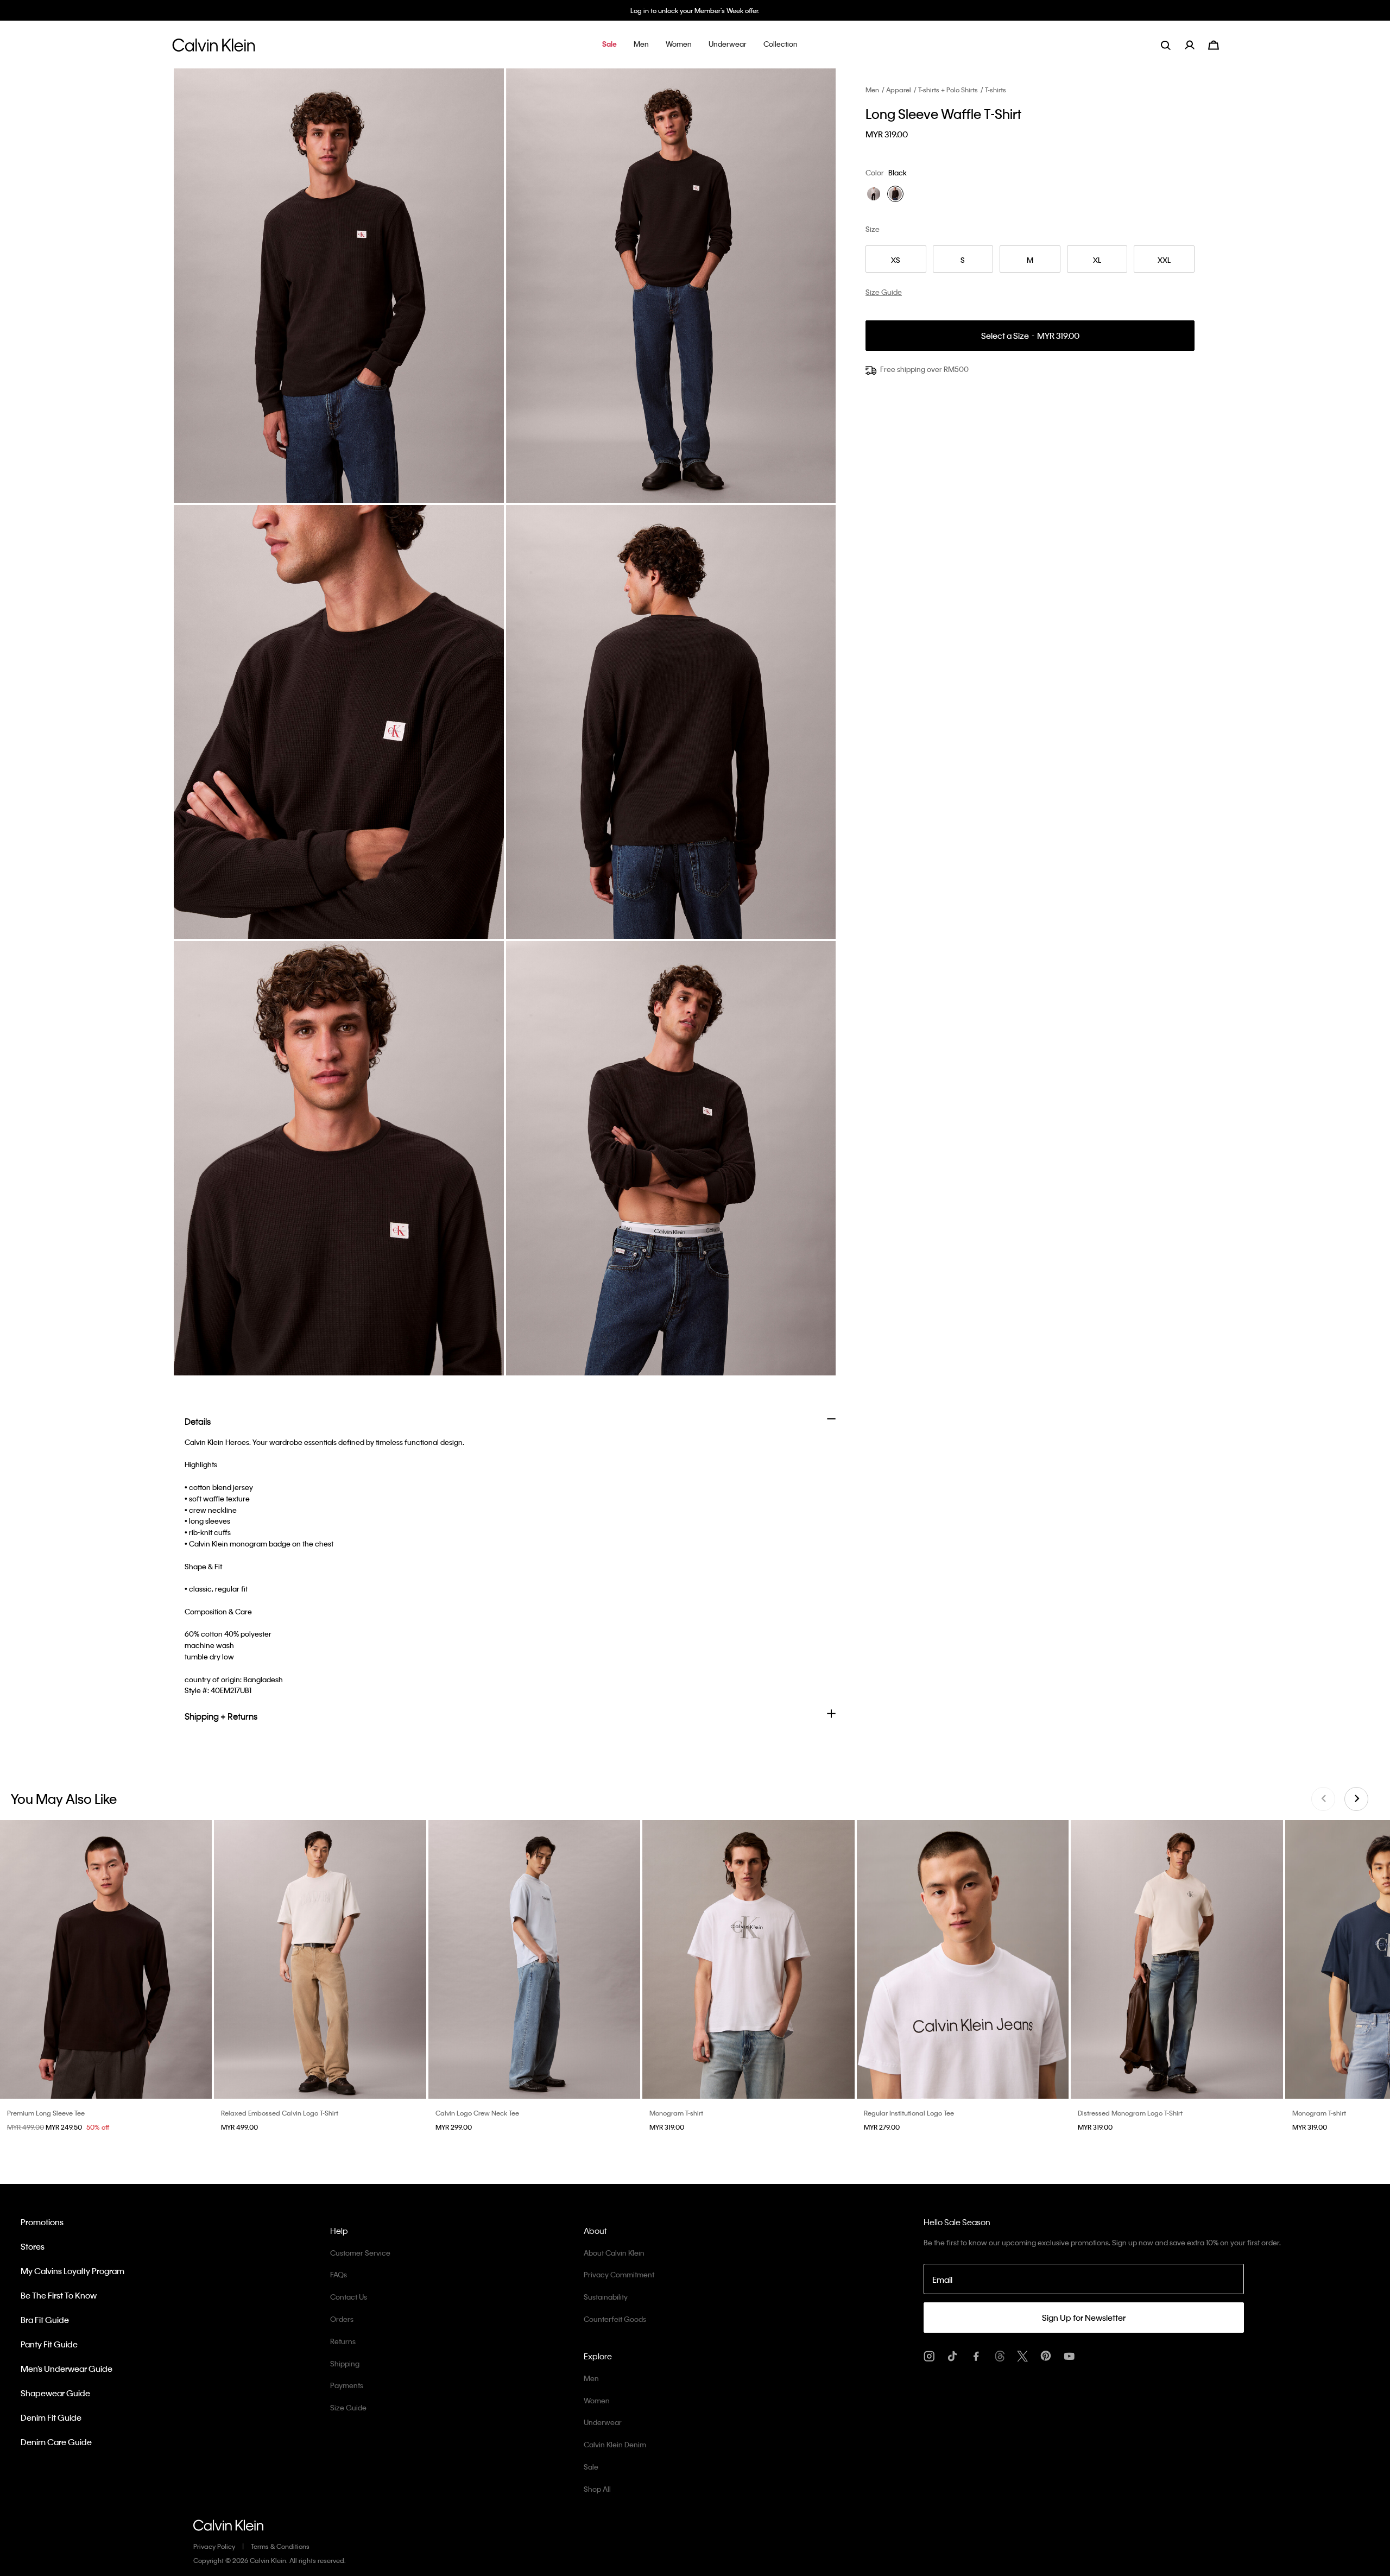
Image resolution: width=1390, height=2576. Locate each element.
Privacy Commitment (619, 2274)
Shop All (597, 2489)
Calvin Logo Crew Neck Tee (477, 2113)
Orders (342, 2319)
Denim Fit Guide (51, 2417)
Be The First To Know (59, 2295)
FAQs (339, 2274)
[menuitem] (1196, 45)
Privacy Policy (214, 2546)
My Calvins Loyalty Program (72, 2271)
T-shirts (996, 90)
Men (872, 90)
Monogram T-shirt (676, 2113)
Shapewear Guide (55, 2393)
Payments (347, 2385)
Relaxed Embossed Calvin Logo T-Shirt (280, 2113)
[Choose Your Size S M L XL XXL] (748, 1960)
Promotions (42, 2222)
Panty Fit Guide (49, 2344)
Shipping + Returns (221, 1716)
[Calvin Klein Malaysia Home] (214, 48)
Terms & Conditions (280, 2546)
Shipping (345, 2363)
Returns (343, 2341)
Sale (591, 2467)
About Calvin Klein (614, 2253)
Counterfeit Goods (615, 2319)
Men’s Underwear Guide (67, 2369)
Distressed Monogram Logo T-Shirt (1130, 2113)
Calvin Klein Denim (615, 2444)
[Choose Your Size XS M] (320, 1960)
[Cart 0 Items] (1214, 44)
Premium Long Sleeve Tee (46, 2113)
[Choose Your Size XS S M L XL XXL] (106, 1960)
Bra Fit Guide (45, 2320)
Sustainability (606, 2297)
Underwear (603, 2422)
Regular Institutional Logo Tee (909, 2113)
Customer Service (360, 2253)
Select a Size (1030, 336)
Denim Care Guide (56, 2442)
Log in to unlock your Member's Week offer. (695, 10)
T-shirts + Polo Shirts (948, 90)
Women (597, 2400)
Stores (33, 2246)
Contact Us (349, 2297)
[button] (609, 45)
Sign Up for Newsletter (1084, 2318)
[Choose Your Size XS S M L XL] (963, 1960)
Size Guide (348, 2407)
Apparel (899, 90)
